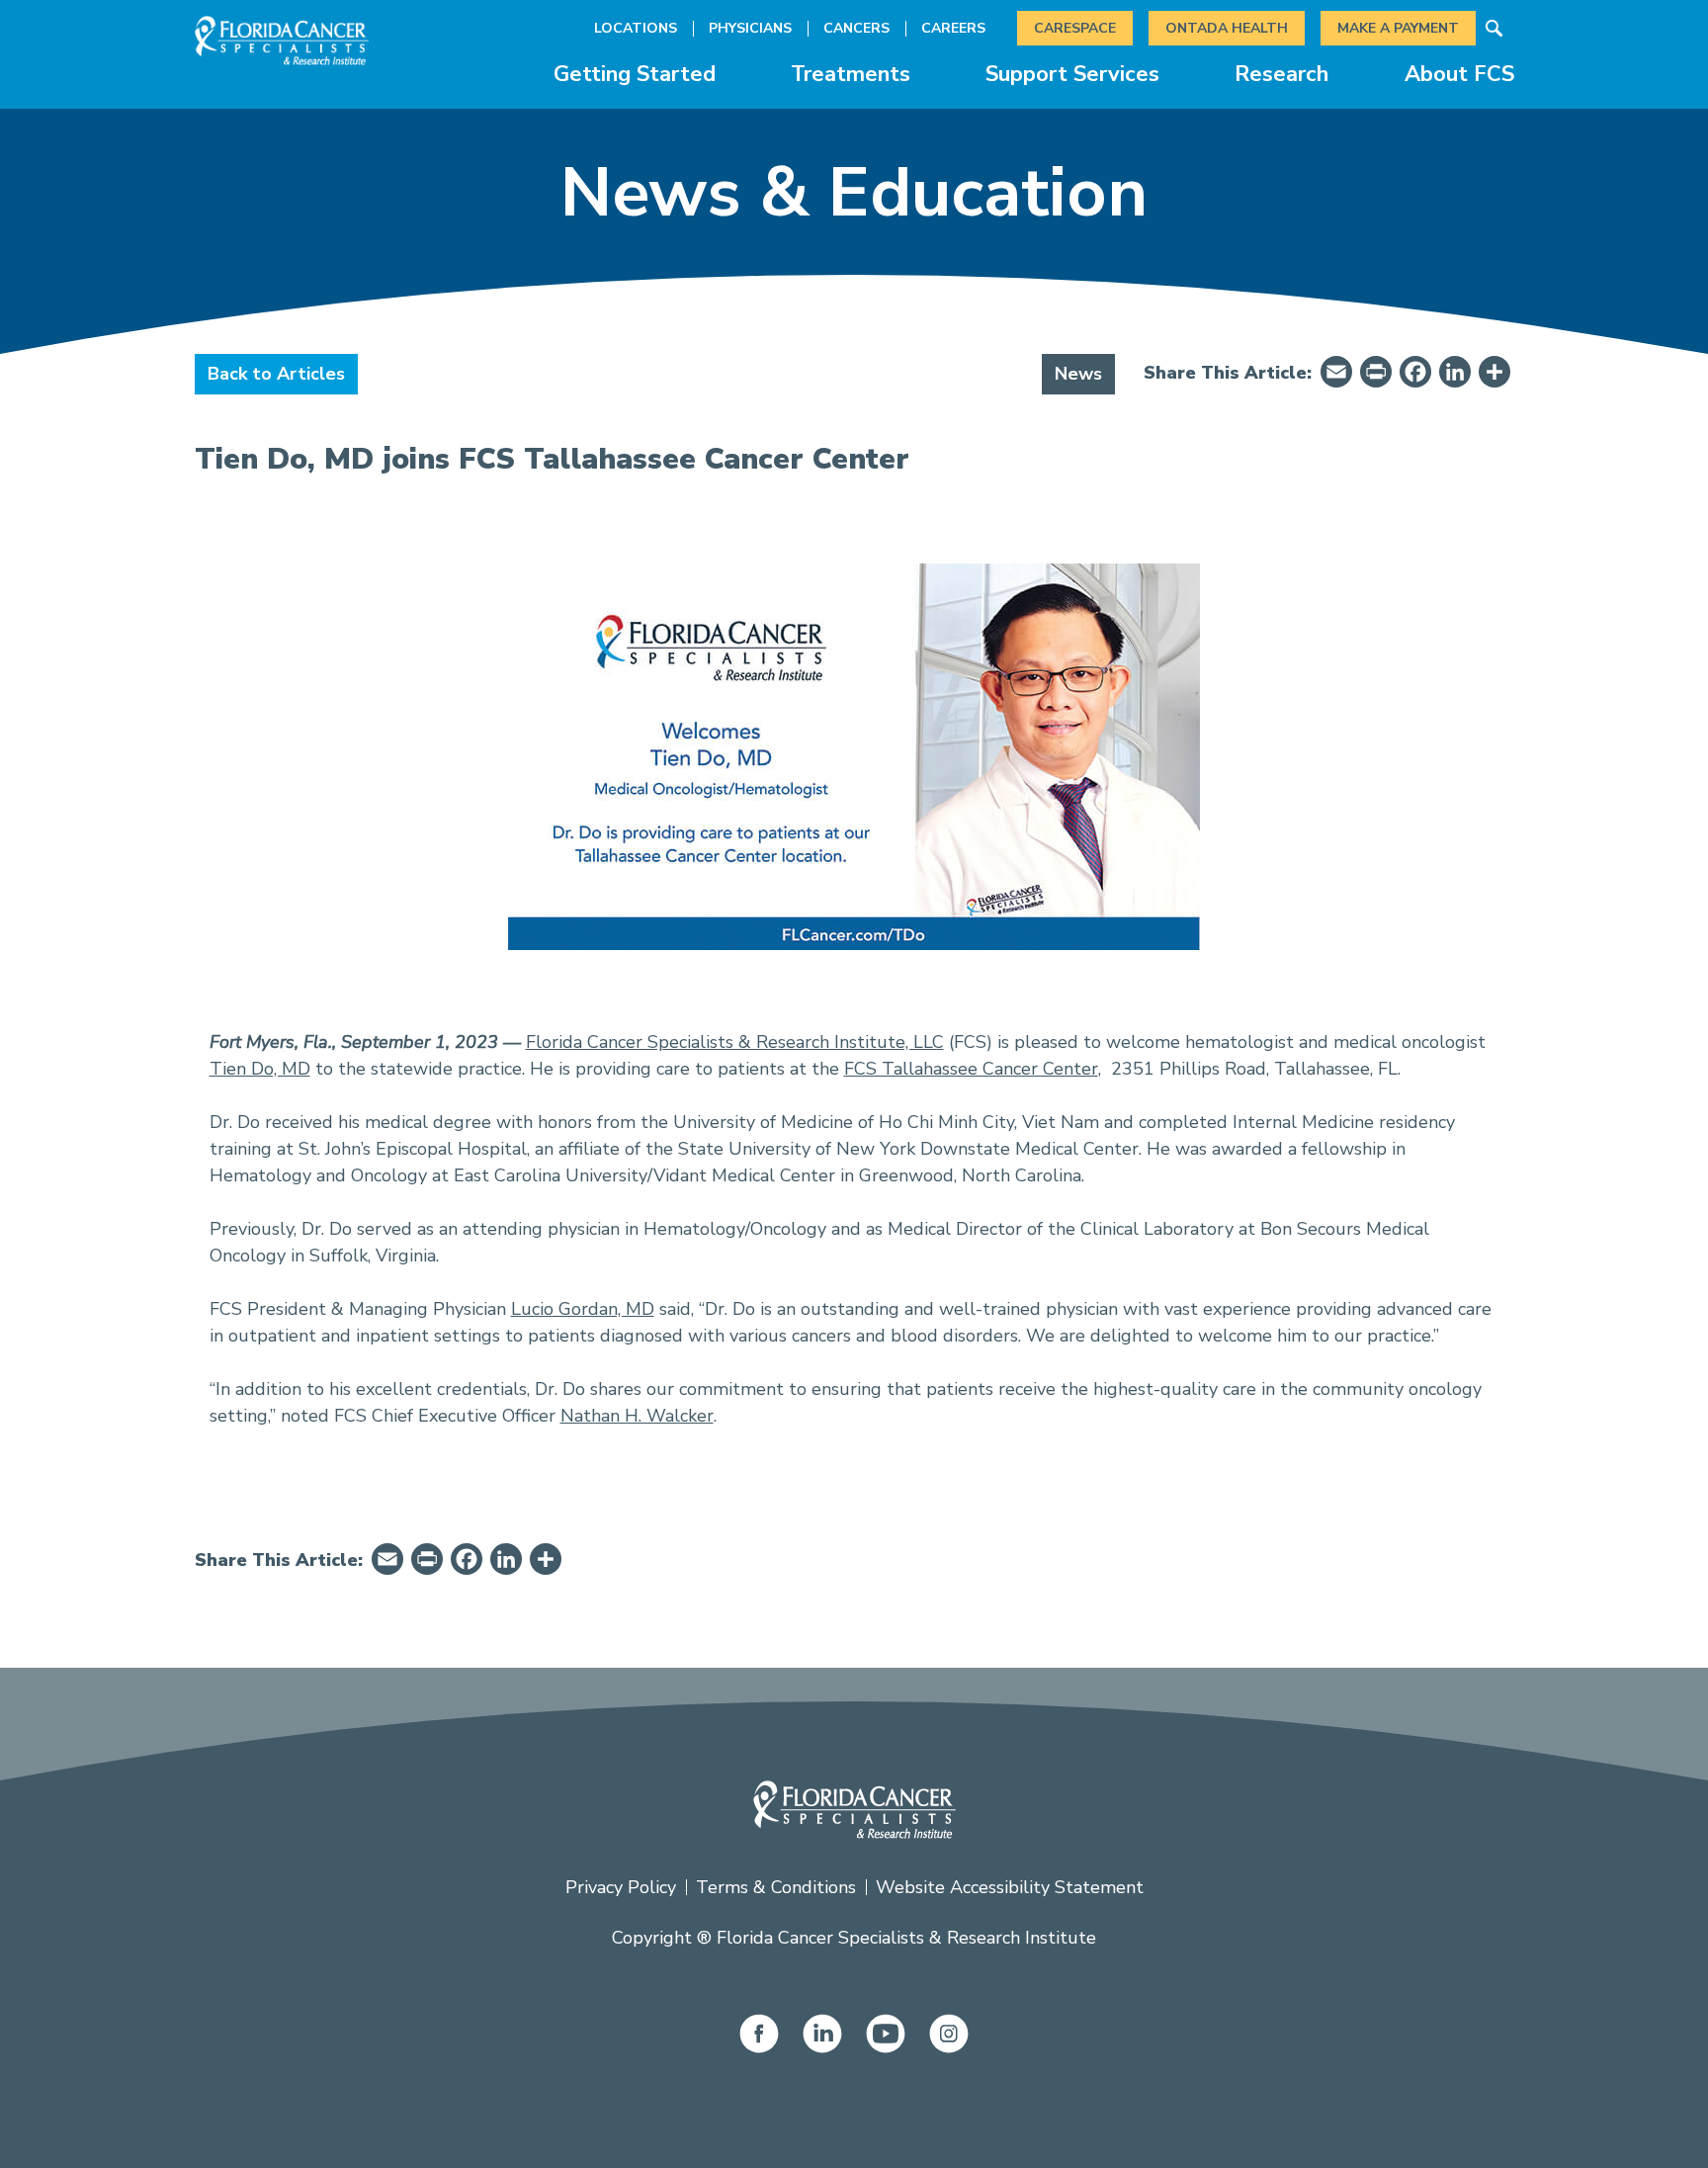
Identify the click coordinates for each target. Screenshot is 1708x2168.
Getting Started (635, 74)
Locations (636, 28)
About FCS (1459, 74)
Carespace (1075, 28)
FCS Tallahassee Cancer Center (971, 1069)
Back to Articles (276, 374)
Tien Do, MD (260, 1069)
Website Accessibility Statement (1010, 1887)
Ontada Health (1227, 28)
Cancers (856, 28)
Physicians (750, 28)
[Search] (1494, 29)
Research (1281, 74)
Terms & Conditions (776, 1887)
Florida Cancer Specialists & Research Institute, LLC (735, 1042)
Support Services (1072, 74)
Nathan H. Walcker (637, 1416)
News (1078, 374)
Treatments (851, 74)
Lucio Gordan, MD (583, 1309)
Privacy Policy (621, 1887)
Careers (953, 28)
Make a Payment (1398, 28)
